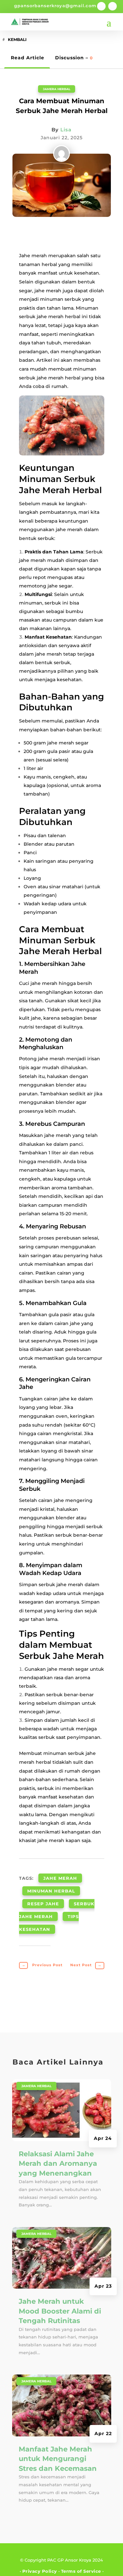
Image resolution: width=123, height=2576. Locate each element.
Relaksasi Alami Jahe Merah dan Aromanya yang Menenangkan (58, 2163)
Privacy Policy (40, 2571)
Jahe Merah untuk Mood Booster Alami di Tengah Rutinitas (60, 2311)
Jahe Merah (60, 1878)
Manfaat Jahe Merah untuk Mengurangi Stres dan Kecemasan (58, 2459)
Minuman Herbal (51, 1891)
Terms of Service (81, 2571)
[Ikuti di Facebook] (101, 6)
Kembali (17, 39)
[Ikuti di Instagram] (113, 6)
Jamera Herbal (57, 89)
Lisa (66, 130)
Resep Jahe (43, 1904)
